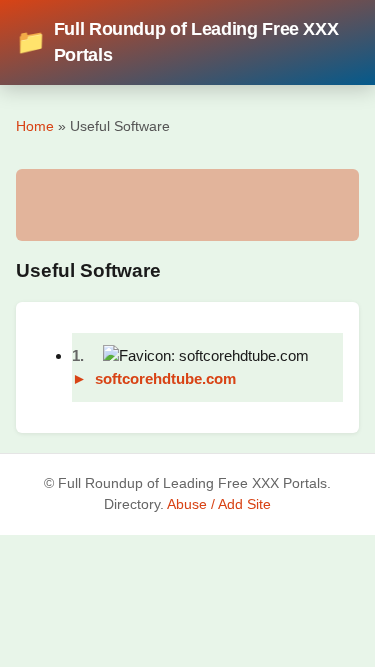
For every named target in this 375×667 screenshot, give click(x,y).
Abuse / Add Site (219, 504)
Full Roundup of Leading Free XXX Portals (177, 42)
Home (35, 126)
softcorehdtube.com (165, 378)
